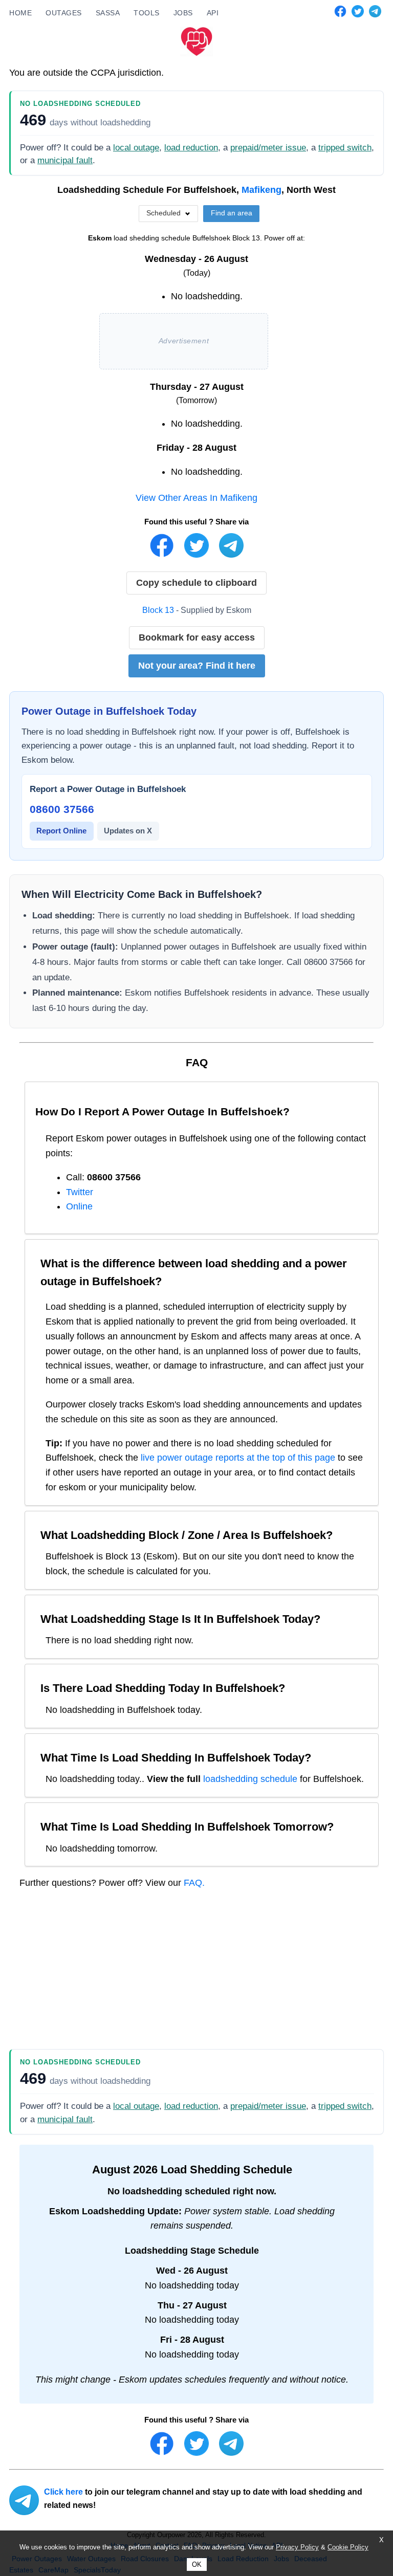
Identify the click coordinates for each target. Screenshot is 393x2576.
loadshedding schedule (250, 1779)
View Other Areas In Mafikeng (196, 498)
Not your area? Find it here (197, 666)
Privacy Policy (297, 2547)
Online (79, 1206)
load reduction (191, 148)
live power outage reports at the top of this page (238, 1458)
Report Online (61, 831)
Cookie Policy (348, 2547)
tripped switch (345, 148)
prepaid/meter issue (268, 148)
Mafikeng (261, 190)
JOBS (183, 13)
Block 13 (158, 610)
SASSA (108, 13)
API (213, 13)
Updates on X (128, 831)
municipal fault (65, 160)
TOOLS (147, 13)
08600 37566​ (62, 809)
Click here (63, 2492)
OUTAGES (64, 13)
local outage (136, 148)
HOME (20, 13)
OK (197, 2564)
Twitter (80, 1192)
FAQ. (194, 1883)
